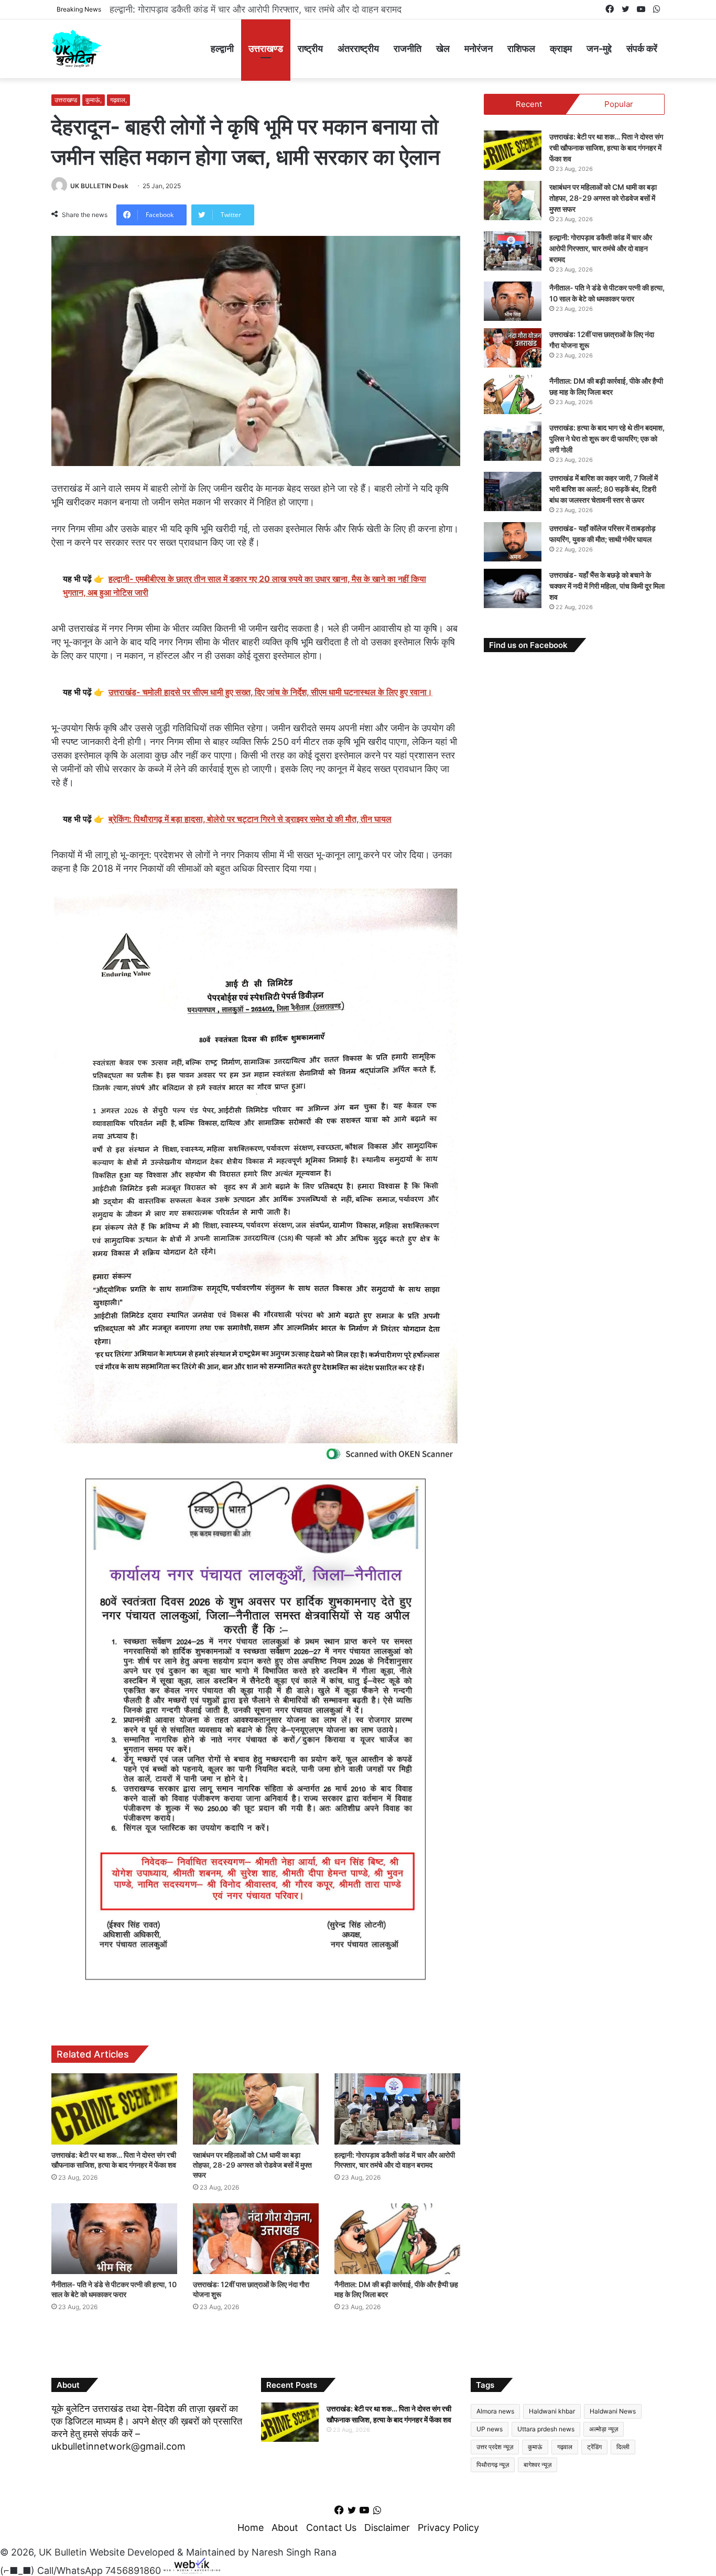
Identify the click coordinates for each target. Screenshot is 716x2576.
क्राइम (561, 48)
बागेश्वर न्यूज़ (538, 2465)
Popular (619, 104)
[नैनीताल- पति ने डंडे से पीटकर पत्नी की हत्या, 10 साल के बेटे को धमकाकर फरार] (114, 2239)
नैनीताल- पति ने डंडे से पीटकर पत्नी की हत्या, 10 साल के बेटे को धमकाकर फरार (246, 9)
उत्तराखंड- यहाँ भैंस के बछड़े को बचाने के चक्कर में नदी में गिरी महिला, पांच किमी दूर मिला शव (607, 586)
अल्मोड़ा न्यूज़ (604, 2429)
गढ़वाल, (118, 100)
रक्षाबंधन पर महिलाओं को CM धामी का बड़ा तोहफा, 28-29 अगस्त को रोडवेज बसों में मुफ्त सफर (252, 2165)
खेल (443, 48)
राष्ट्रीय (310, 48)
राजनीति (408, 48)
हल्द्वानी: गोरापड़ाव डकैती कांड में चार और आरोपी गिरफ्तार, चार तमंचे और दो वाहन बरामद (601, 248)
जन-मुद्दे (599, 48)
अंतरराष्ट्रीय (358, 48)
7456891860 (133, 2570)
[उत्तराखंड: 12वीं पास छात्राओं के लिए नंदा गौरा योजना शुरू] (256, 2239)
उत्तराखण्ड (266, 48)
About (285, 2528)
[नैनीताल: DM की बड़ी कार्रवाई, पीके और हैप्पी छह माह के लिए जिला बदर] (397, 2239)
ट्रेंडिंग (594, 2447)
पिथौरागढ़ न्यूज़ (493, 2465)
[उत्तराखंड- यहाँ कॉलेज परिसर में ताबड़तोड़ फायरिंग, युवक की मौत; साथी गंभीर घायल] (513, 542)
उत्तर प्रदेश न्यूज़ (495, 2447)
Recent (529, 104)
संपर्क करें (642, 48)
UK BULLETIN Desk (99, 186)
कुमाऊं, (94, 100)
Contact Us (331, 2528)
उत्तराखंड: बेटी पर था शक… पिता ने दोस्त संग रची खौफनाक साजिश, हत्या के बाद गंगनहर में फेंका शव (606, 148)
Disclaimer (387, 2528)
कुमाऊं (535, 2447)
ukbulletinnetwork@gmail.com (118, 2446)
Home (251, 2528)
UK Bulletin (63, 2552)
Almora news (495, 2411)
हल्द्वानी (222, 48)
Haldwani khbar (552, 2411)
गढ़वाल (565, 2447)
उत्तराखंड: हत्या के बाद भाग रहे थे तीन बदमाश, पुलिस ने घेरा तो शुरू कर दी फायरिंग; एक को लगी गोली (607, 439)
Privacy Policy (448, 2528)
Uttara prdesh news (546, 2429)
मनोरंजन (479, 48)
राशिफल (521, 48)
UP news (490, 2429)
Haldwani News (613, 2411)
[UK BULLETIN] (76, 48)
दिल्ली (623, 2447)
